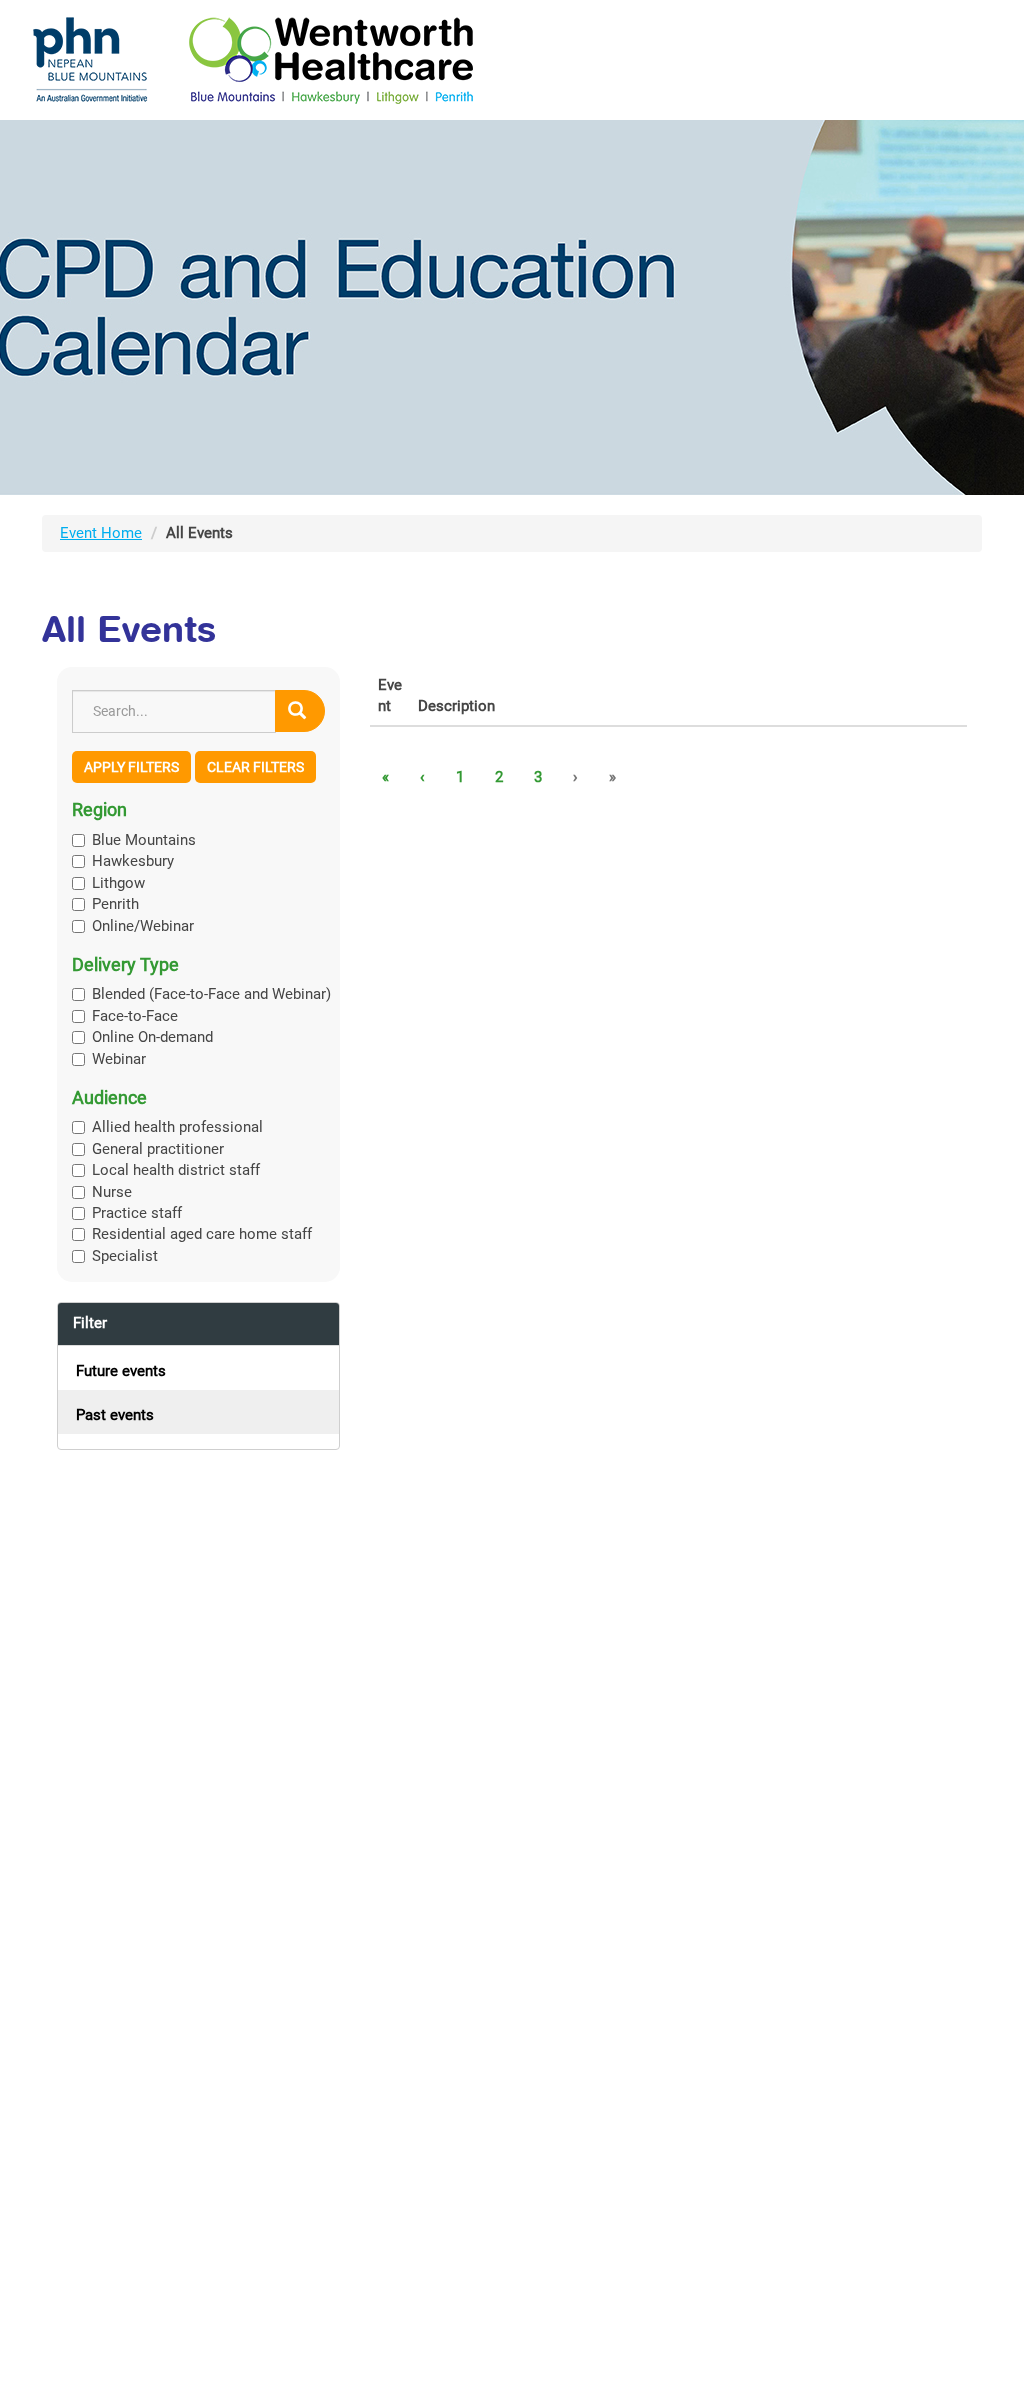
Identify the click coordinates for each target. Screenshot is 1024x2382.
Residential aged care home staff (202, 1234)
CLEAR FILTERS (255, 767)
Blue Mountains (144, 840)
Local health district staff (176, 1170)
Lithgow (118, 883)
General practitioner (158, 1149)
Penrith (115, 904)
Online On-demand (152, 1037)
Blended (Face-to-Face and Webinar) (211, 994)
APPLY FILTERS (131, 767)
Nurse (112, 1192)
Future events (121, 1371)
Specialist (125, 1256)
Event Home (101, 533)
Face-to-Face (135, 1016)
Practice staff (137, 1213)
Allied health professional (177, 1127)
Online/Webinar (143, 926)
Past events (115, 1415)
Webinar (119, 1059)
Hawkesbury (133, 861)
